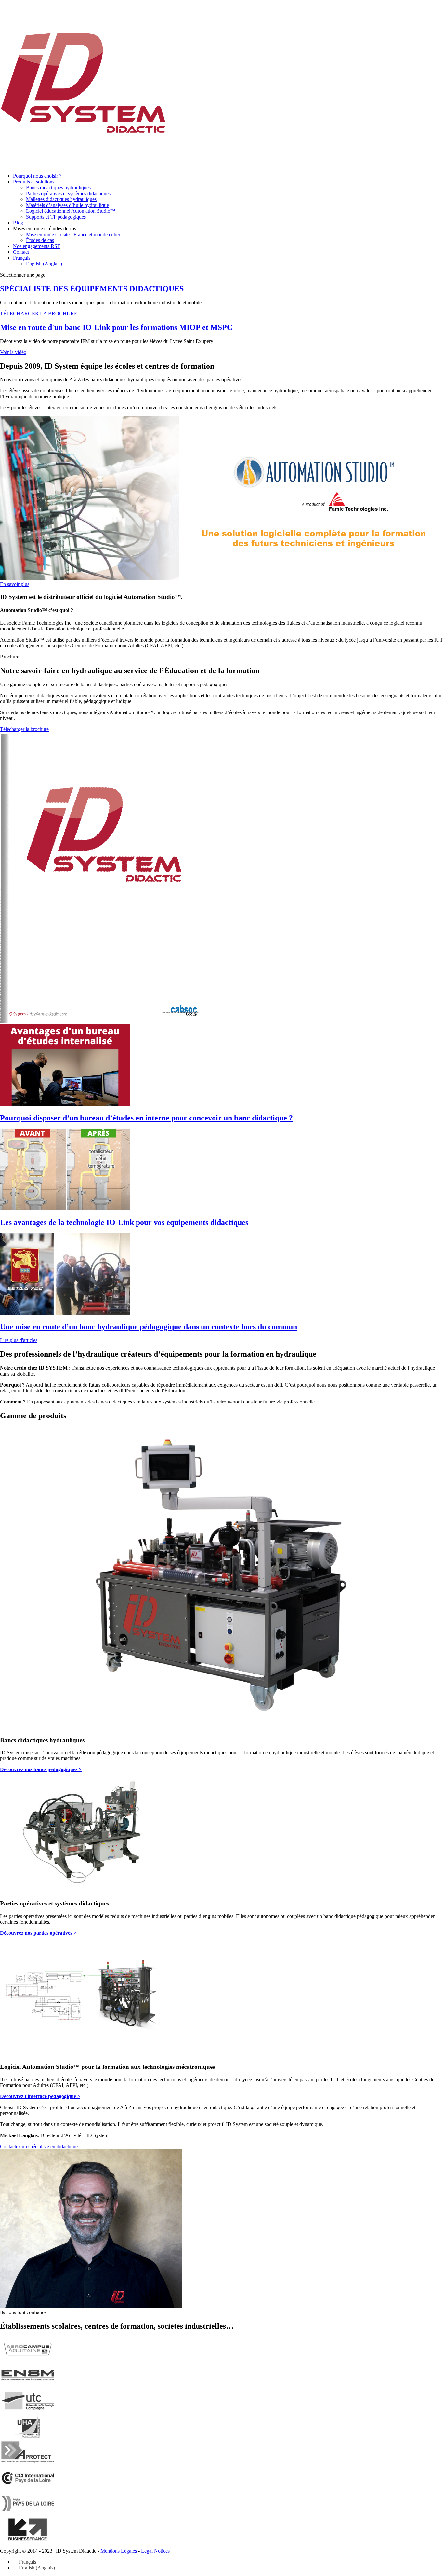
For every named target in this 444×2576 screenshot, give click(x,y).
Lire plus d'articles (19, 1340)
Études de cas (40, 240)
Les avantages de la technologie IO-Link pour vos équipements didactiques (124, 1222)
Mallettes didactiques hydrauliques (61, 199)
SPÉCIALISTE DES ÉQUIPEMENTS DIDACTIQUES (92, 289)
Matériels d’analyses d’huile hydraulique (67, 205)
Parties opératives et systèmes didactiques (68, 193)
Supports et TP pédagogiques (56, 217)
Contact (21, 252)
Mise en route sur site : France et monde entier (73, 234)
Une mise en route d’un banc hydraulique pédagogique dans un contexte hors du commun (149, 1327)
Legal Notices (155, 2551)
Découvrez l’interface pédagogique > (40, 2096)
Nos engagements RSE (37, 246)
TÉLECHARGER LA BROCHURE (39, 313)
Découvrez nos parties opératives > (38, 1933)
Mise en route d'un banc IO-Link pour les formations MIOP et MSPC (116, 327)
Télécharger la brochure (24, 729)
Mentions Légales (119, 2551)
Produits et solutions (34, 182)
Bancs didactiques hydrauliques (58, 188)
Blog (18, 223)
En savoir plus (15, 584)
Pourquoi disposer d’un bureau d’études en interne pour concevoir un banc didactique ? (146, 1118)
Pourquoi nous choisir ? (37, 176)
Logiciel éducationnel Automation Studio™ (71, 211)
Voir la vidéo (13, 352)
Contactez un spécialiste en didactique (39, 2146)
